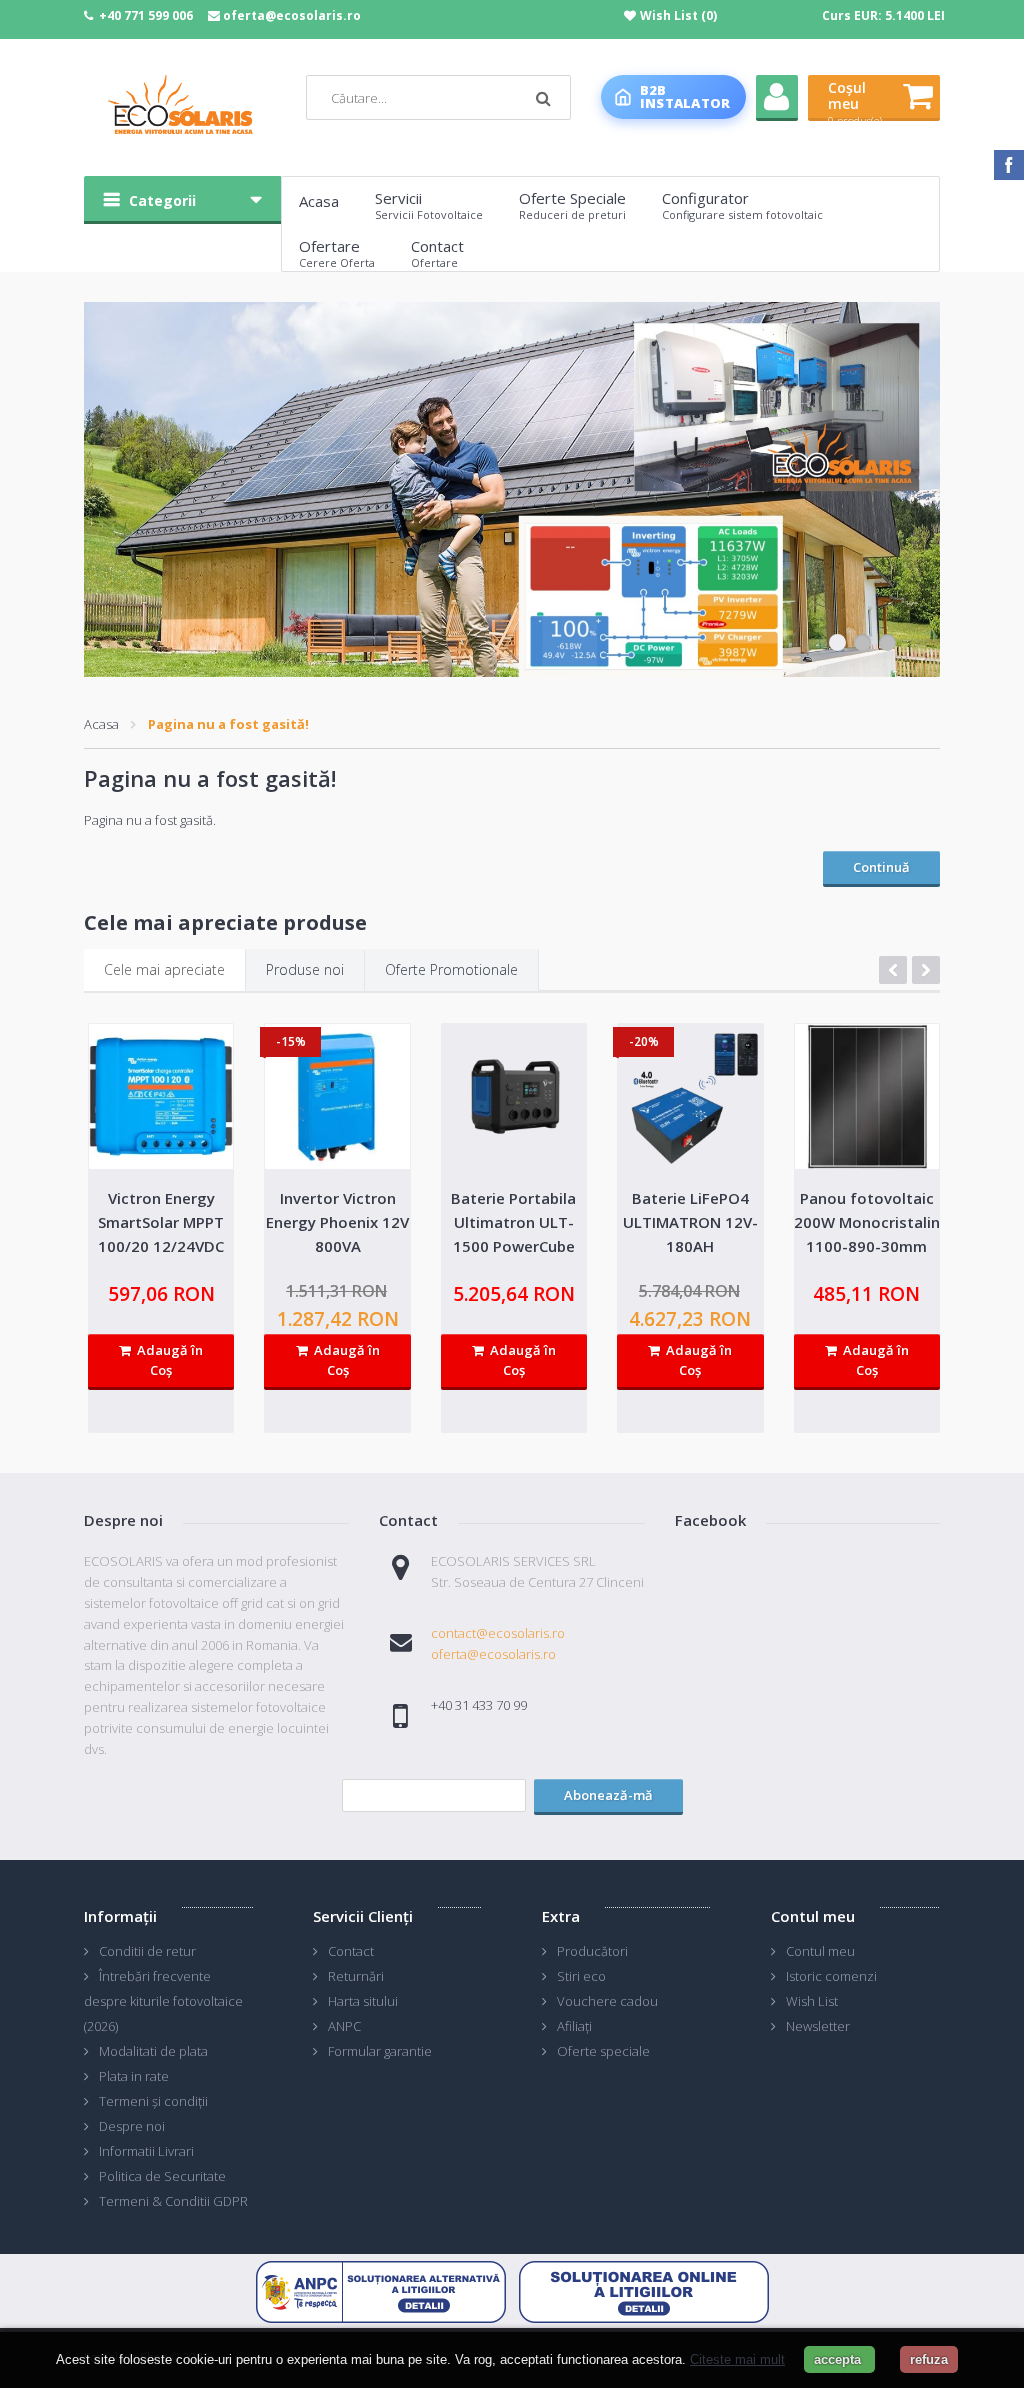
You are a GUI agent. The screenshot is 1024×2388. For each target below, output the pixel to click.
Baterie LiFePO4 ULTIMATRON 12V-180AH (690, 1222)
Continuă (881, 867)
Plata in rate (134, 2076)
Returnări (356, 1976)
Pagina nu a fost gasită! (228, 724)
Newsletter (818, 2026)
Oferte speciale (603, 2051)
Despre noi (132, 2126)
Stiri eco (581, 1976)
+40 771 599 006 (146, 15)
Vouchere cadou (607, 2001)
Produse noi (305, 969)
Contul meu (820, 1951)
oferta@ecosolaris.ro (292, 15)
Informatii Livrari (146, 2151)
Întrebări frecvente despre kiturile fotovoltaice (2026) (163, 2001)
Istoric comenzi (831, 1976)
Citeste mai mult (737, 2359)
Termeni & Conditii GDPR (173, 2201)
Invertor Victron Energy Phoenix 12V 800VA (337, 1222)
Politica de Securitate (162, 2176)
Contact (351, 1951)
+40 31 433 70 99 (479, 1705)
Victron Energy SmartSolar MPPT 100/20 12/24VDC (161, 1222)
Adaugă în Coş (167, 1360)
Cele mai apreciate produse (225, 922)
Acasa (101, 724)
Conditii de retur (147, 1951)
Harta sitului (363, 2001)
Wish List (812, 2001)
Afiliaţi (574, 2026)
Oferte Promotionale (451, 969)
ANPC (344, 2026)
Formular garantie (380, 2051)
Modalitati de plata (153, 2051)
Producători (592, 1951)
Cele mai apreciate (164, 969)
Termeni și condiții (153, 2101)
